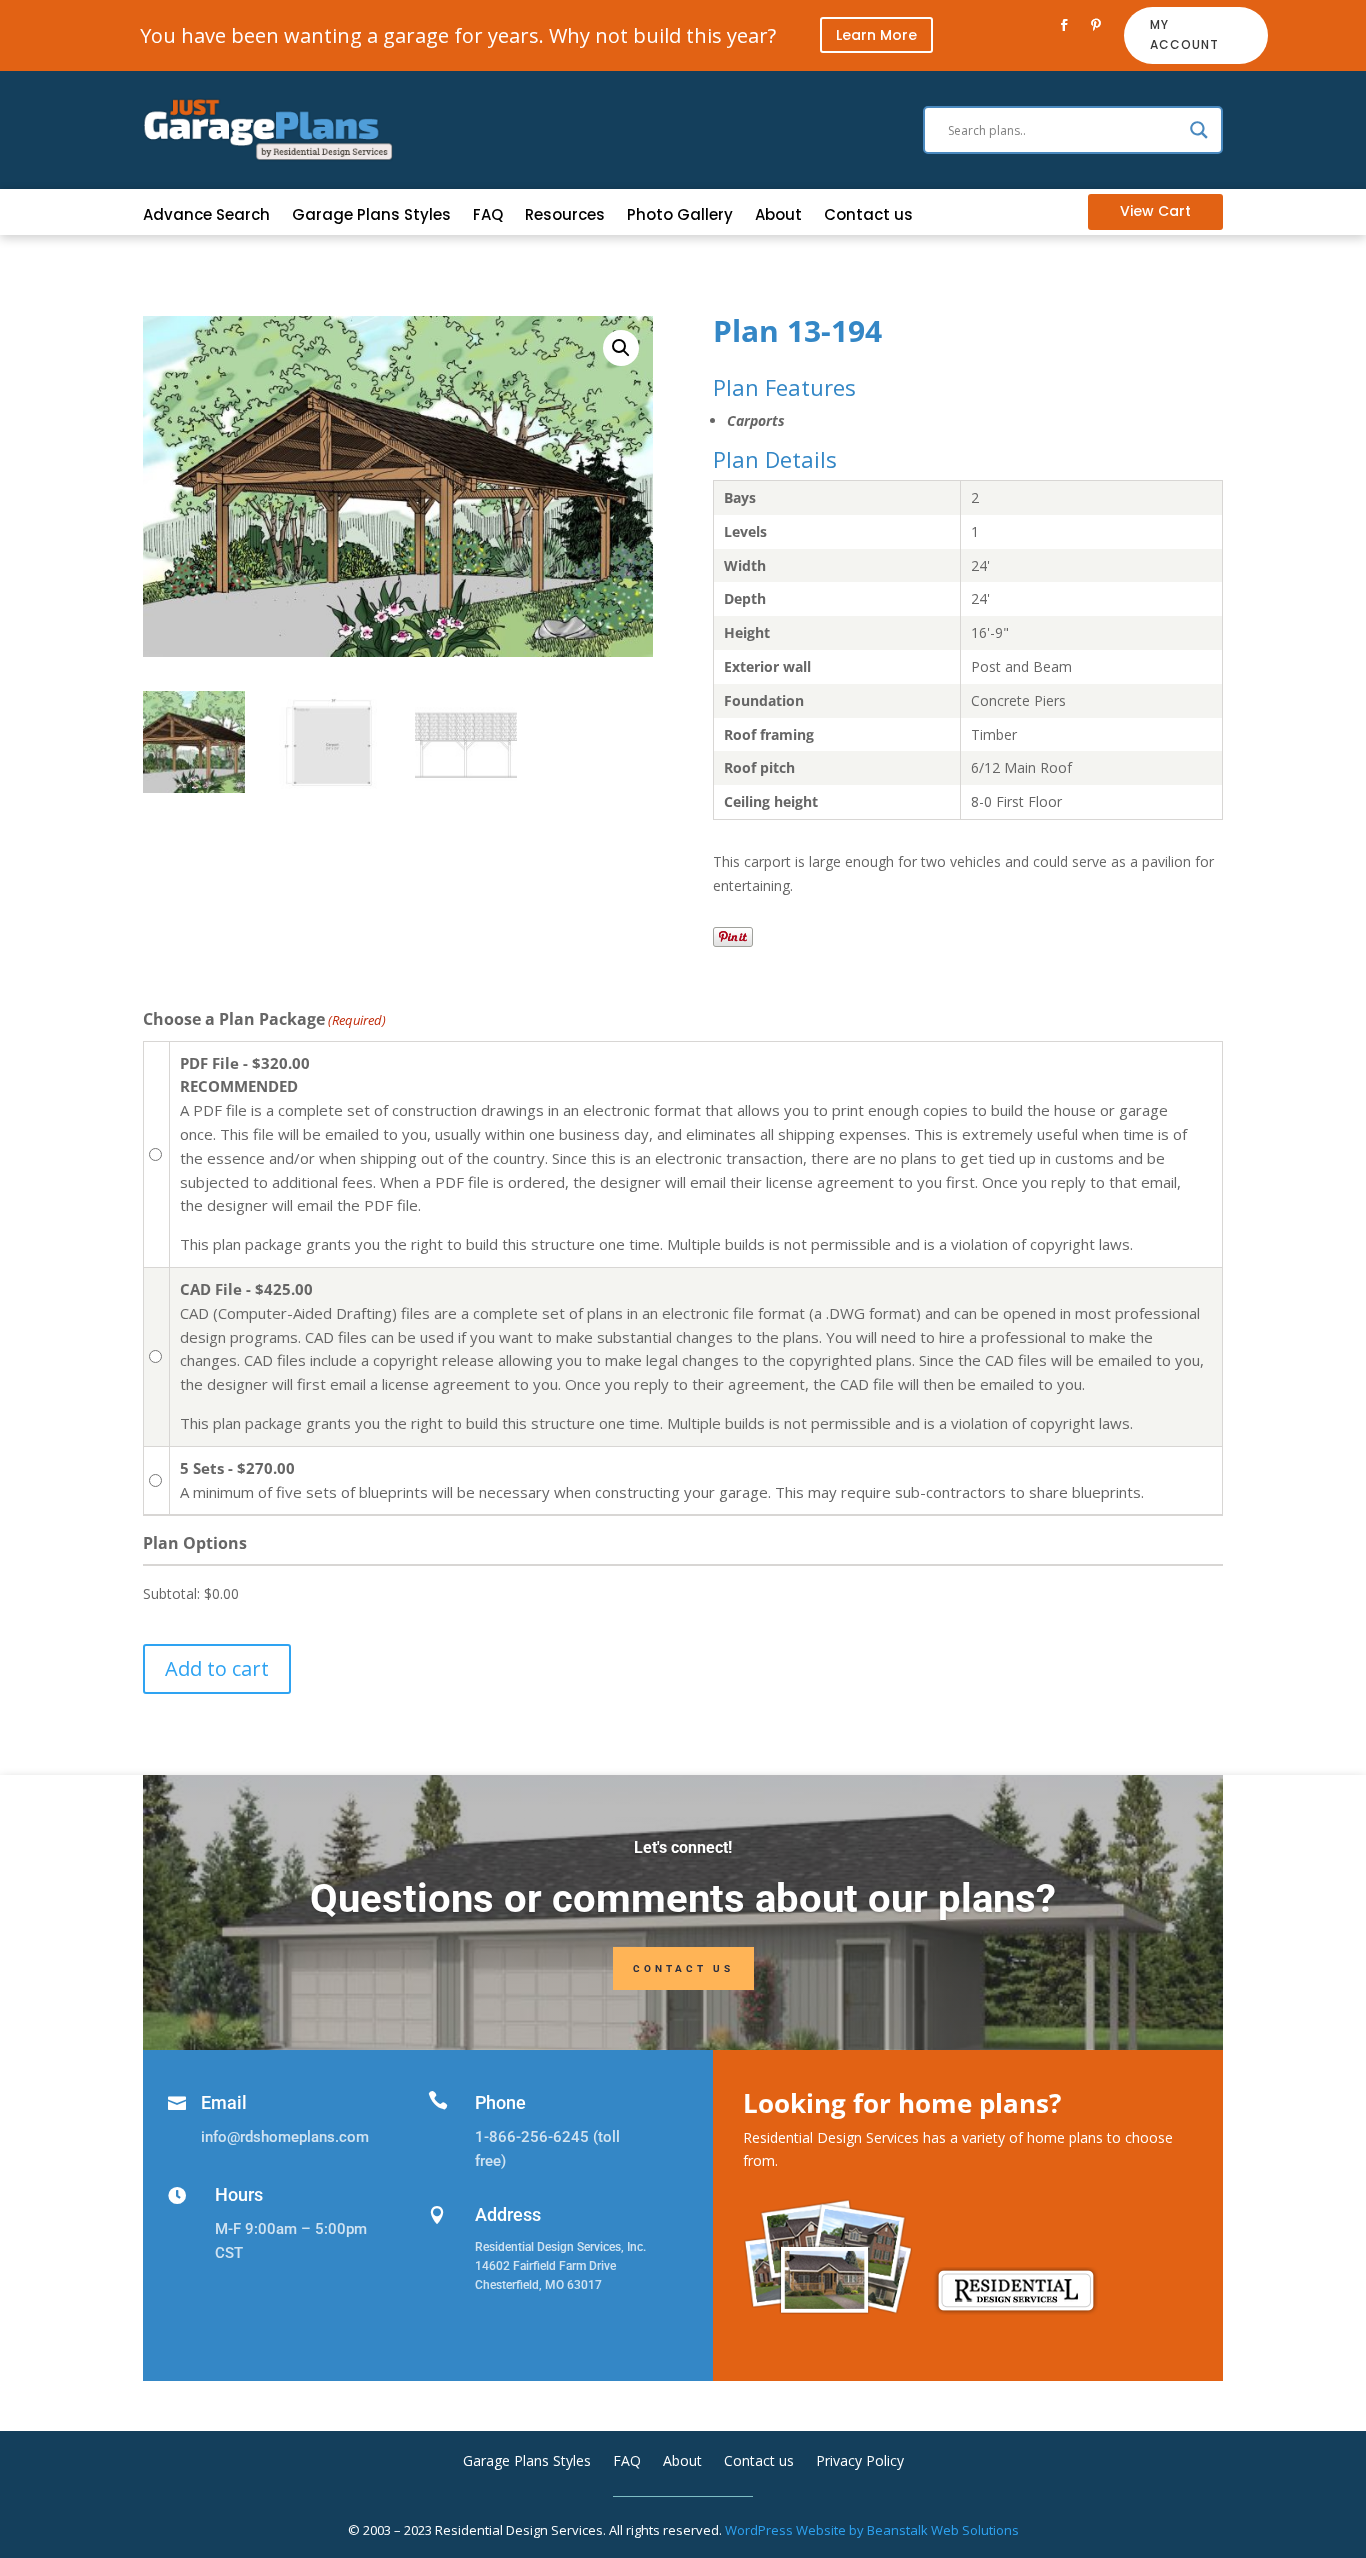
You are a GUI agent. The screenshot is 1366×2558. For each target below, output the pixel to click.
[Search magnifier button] (1199, 130)
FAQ (488, 216)
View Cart (1155, 211)
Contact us (868, 216)
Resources (565, 216)
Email (224, 2102)
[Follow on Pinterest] (1096, 25)
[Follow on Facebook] (1064, 25)
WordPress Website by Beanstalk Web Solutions (872, 2530)
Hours (239, 2194)
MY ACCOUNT (1184, 34)
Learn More (876, 35)
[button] (621, 348)
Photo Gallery (680, 216)
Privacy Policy (860, 2462)
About (778, 216)
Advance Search (206, 216)
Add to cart (217, 1668)
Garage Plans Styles (371, 216)
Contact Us (683, 1968)
